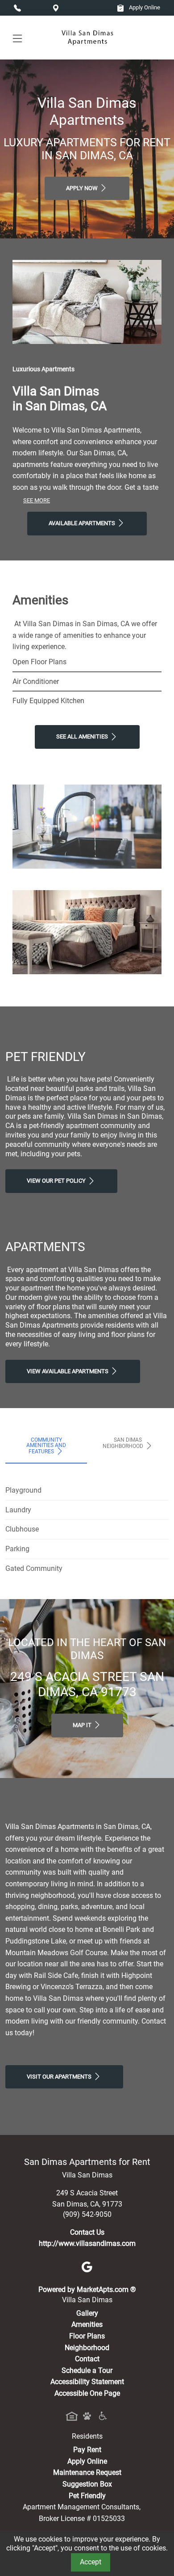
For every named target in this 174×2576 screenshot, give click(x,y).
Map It (83, 1725)
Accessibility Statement (87, 2382)
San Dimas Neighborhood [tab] (124, 1443)
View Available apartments (68, 1371)
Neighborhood (87, 2348)
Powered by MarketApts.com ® (87, 2290)
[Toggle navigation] (17, 38)
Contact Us (87, 2232)
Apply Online (144, 7)
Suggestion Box (87, 2484)
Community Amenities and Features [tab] (46, 1446)
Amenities (87, 2324)
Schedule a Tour (87, 2370)
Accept (91, 2562)
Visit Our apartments (60, 2077)
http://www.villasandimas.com (87, 2243)
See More (37, 500)
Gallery (87, 2313)
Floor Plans (87, 2336)
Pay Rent (87, 2450)
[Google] (87, 2267)
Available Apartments (83, 523)
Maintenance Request (87, 2472)
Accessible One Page (87, 2393)
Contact (87, 2359)
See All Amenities (83, 736)
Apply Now (83, 188)
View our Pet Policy (57, 1181)
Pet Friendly (87, 2496)
